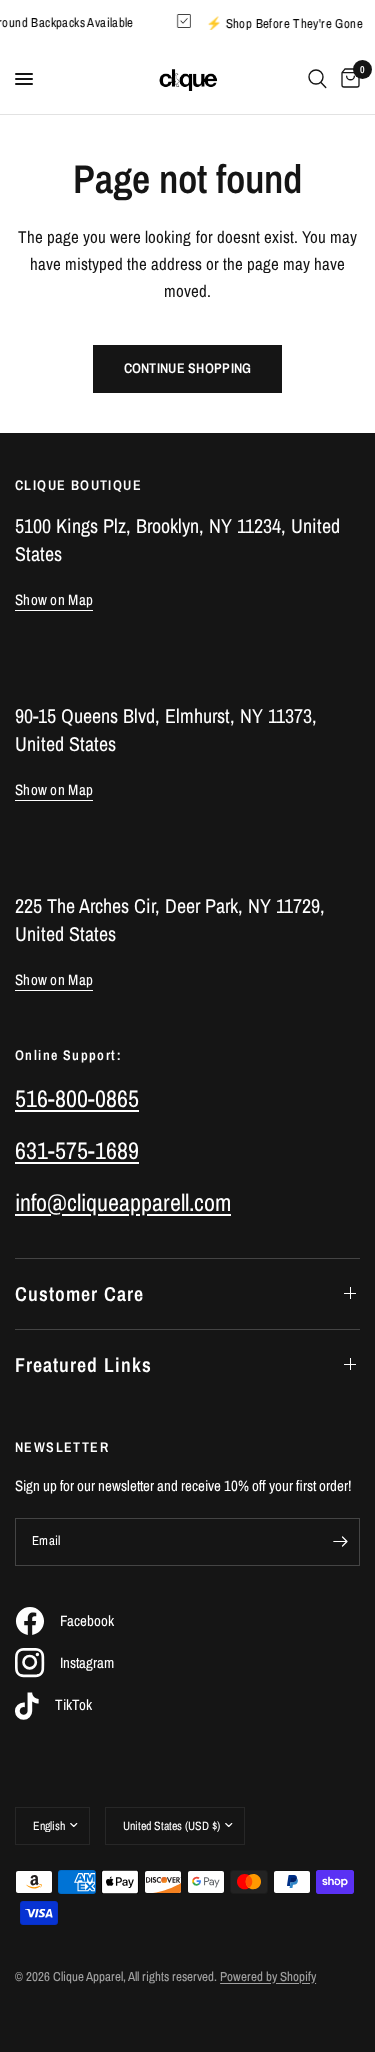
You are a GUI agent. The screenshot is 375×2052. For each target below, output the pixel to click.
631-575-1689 (77, 1150)
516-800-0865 (77, 1098)
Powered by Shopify (268, 1976)
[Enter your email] (340, 1542)
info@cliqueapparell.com (123, 1202)
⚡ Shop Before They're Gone (288, 22)
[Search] (317, 79)
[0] (347, 79)
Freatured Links (83, 1364)
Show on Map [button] (54, 599)
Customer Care (79, 1293)
